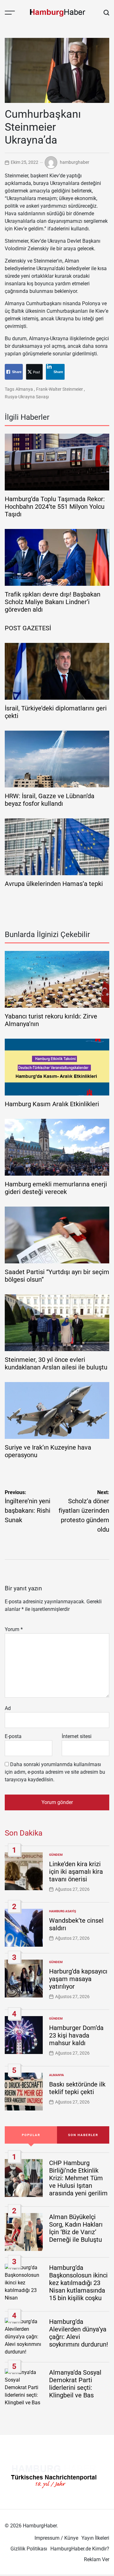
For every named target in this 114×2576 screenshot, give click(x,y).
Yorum (14, 1629)
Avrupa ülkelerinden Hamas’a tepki (54, 884)
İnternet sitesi (77, 1736)
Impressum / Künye (56, 2538)
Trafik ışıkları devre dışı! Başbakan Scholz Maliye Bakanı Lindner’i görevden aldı (53, 602)
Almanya (24, 389)
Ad (8, 1708)
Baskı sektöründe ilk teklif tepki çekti (77, 2088)
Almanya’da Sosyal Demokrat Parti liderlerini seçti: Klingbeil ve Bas (75, 2384)
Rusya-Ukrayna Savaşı (27, 397)
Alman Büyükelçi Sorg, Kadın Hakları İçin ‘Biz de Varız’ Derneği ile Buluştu (76, 2228)
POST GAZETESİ (28, 628)
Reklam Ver (97, 2559)
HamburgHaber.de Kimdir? (80, 2549)
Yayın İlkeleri (95, 2538)
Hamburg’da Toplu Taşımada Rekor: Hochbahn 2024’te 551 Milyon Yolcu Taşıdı (55, 507)
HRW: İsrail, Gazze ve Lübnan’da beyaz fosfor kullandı (50, 800)
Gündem (56, 1855)
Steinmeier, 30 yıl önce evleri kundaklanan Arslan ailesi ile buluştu (56, 1363)
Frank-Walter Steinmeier (60, 389)
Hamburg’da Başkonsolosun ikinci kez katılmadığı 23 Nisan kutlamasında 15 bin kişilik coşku (78, 2283)
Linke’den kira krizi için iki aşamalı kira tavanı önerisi (76, 1872)
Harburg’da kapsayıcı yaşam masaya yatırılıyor (78, 1979)
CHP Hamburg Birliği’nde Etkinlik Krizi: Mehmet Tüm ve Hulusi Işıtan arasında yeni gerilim (78, 2178)
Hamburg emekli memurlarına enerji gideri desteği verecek (56, 1188)
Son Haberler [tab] (83, 2135)
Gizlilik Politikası (29, 2549)
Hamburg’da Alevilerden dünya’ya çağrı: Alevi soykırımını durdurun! (79, 2333)
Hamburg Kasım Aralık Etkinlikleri (52, 1104)
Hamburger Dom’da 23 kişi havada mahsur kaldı (76, 2035)
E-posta (13, 1736)
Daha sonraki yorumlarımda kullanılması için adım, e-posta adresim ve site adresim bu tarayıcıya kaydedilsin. (55, 1772)
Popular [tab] (31, 2135)
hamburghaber (75, 162)
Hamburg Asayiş (63, 1911)
